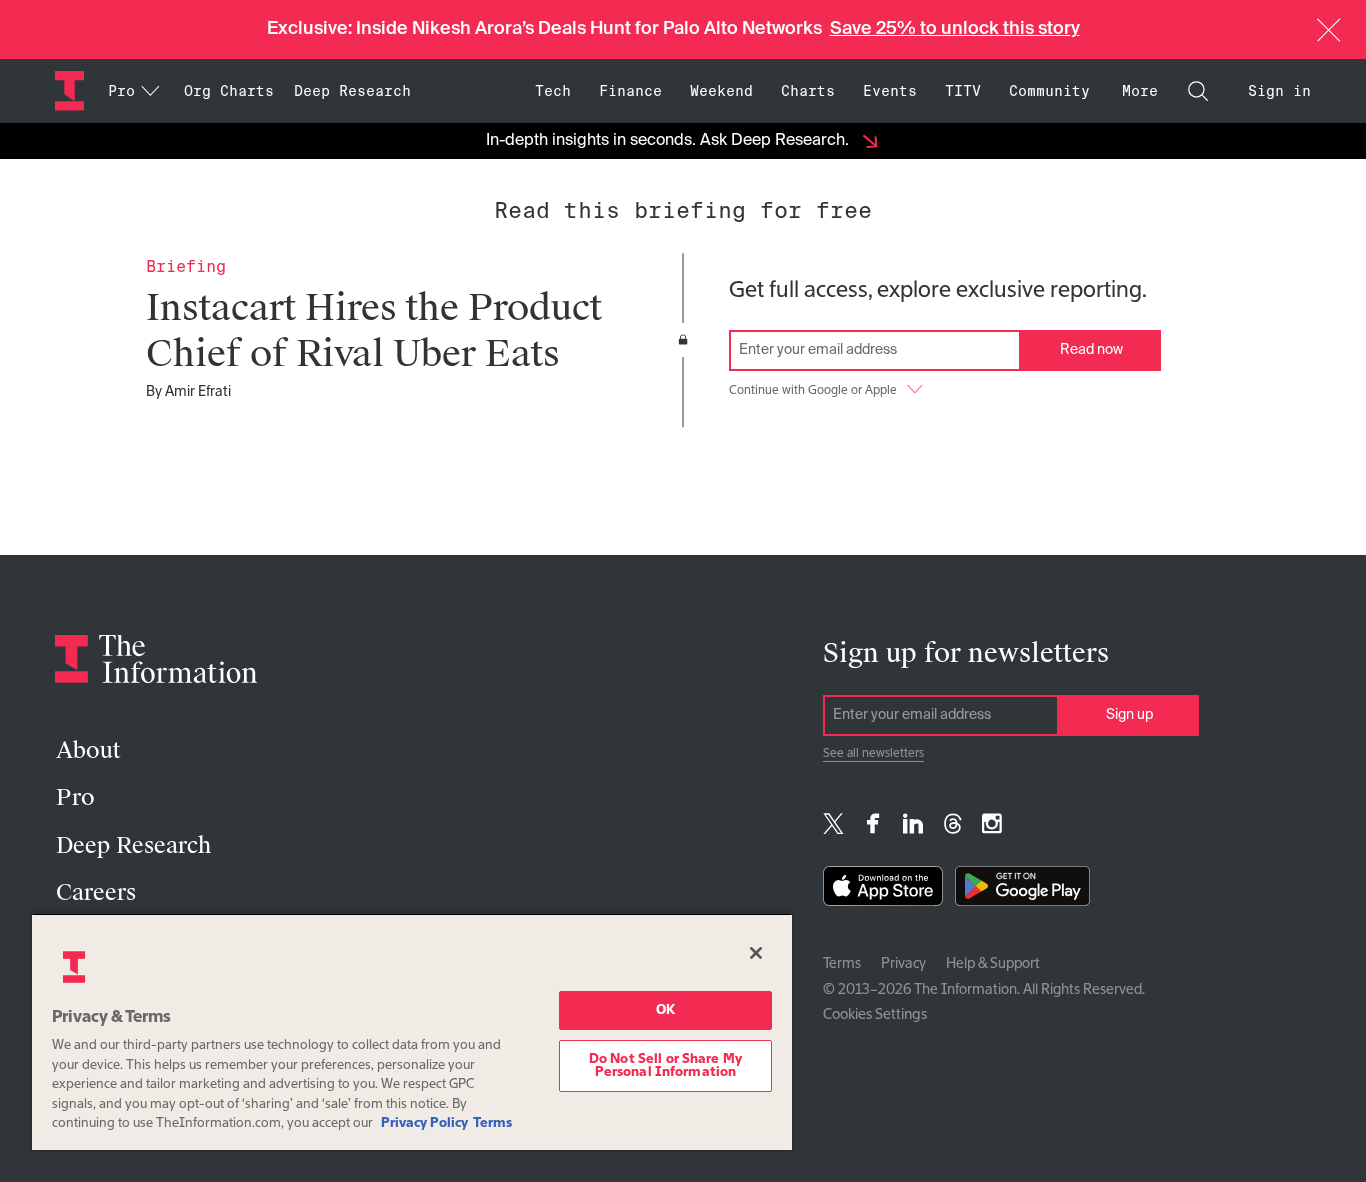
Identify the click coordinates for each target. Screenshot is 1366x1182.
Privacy (903, 964)
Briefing (186, 266)
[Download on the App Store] (883, 890)
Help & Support (993, 964)
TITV (963, 91)
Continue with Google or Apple (813, 391)
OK (665, 1010)
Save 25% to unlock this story (955, 29)
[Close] (756, 953)
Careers (96, 892)
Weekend (721, 91)
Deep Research (352, 91)
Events (890, 91)
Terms (842, 964)
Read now (1091, 350)
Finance (630, 91)
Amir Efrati (198, 392)
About (88, 750)
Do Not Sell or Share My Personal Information (665, 1066)
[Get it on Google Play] (1022, 890)
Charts (808, 91)
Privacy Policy (424, 1123)
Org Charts (229, 91)
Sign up (1129, 715)
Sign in (1279, 91)
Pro (75, 797)
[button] (1329, 30)
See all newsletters (873, 754)
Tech (553, 91)
